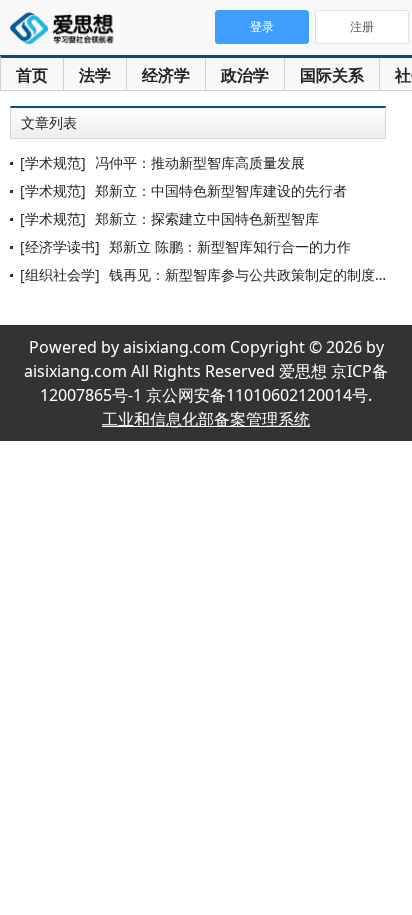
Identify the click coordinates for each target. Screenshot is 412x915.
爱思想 (67, 30)
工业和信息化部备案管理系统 (206, 419)
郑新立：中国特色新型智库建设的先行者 (221, 190)
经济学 (166, 75)
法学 (95, 75)
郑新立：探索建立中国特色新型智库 (207, 218)
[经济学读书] (60, 246)
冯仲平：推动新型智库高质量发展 (200, 162)
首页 (32, 75)
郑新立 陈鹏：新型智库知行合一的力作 (230, 246)
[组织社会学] (60, 274)
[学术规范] (53, 162)
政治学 (245, 75)
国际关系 (332, 75)
